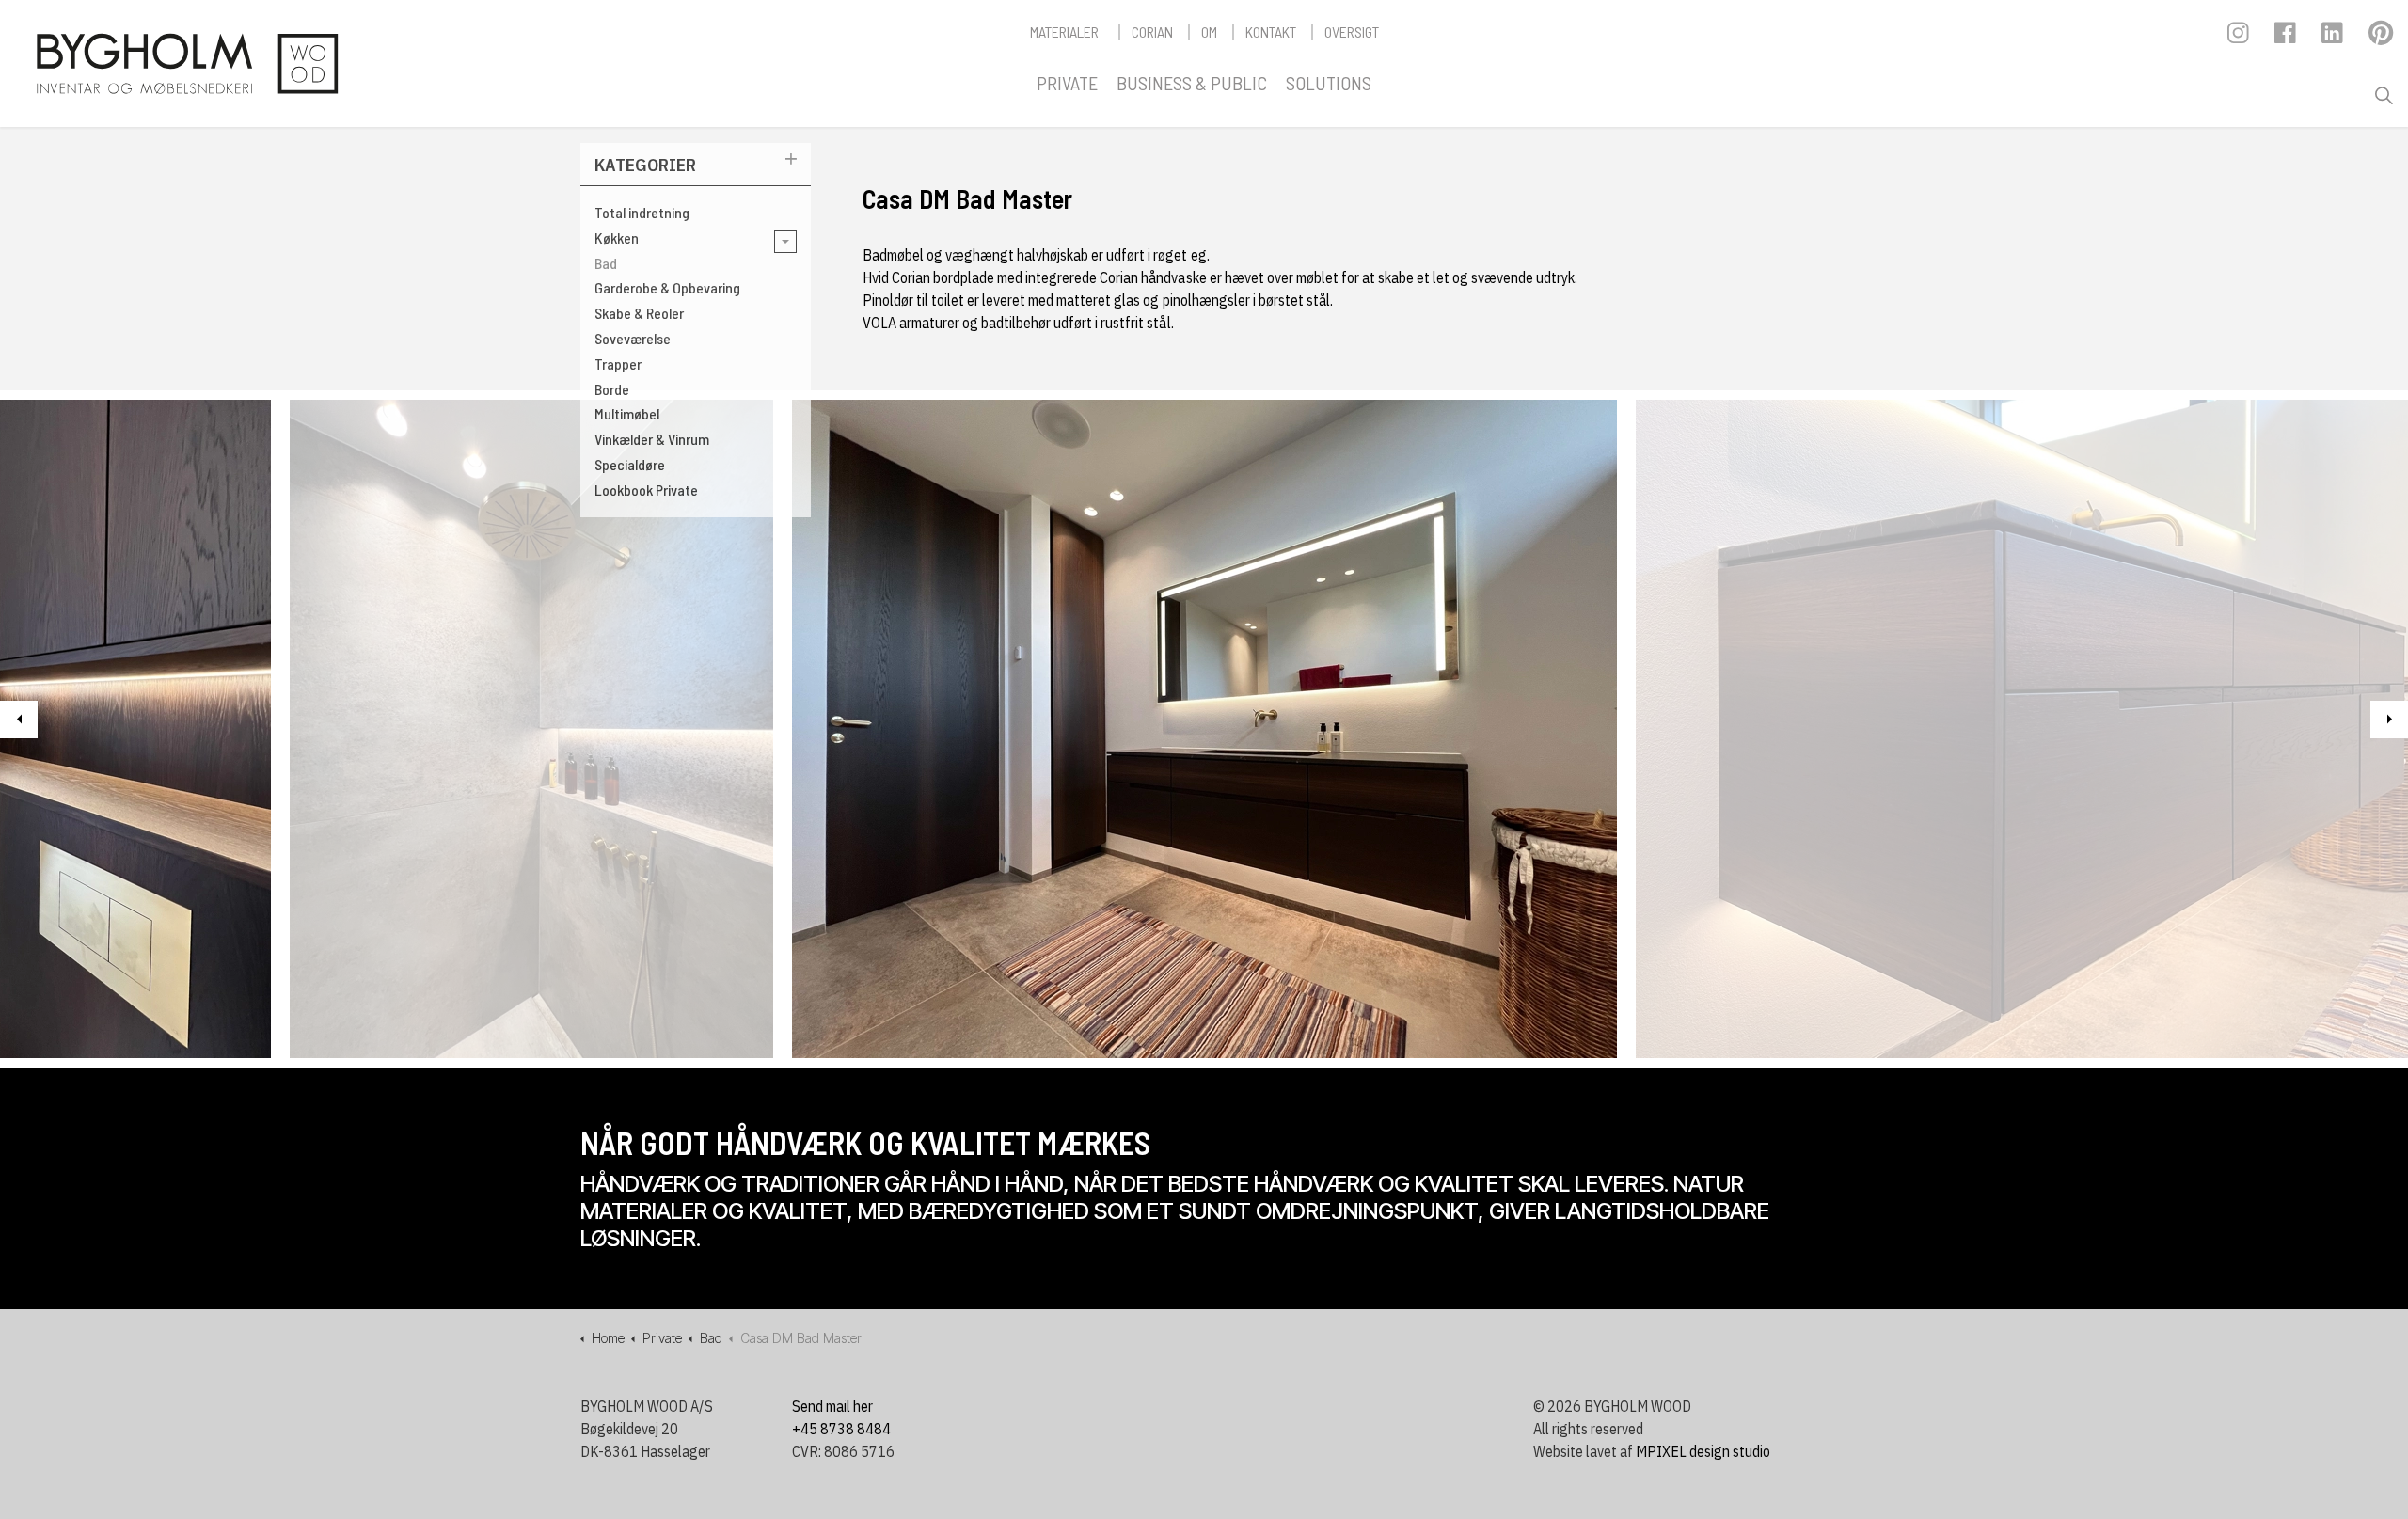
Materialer (1064, 32)
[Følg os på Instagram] (2239, 38)
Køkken (617, 237)
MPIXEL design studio (1703, 1451)
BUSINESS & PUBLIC (1192, 83)
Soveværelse (633, 338)
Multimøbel (627, 413)
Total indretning (642, 212)
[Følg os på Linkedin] (2333, 38)
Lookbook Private (646, 490)
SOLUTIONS (1329, 83)
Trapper (618, 364)
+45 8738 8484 (841, 1429)
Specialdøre (630, 464)
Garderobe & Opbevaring (667, 287)
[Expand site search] (2384, 96)
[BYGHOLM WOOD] (186, 63)
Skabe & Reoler (639, 313)
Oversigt (1352, 32)
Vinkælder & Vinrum (652, 439)
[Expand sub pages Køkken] (785, 242)
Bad (606, 263)
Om (1209, 32)
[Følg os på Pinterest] (2380, 38)
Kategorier (645, 164)
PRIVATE (1067, 83)
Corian (1152, 32)
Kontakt (1271, 32)
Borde (612, 389)
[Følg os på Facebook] (2286, 38)
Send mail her (832, 1406)
